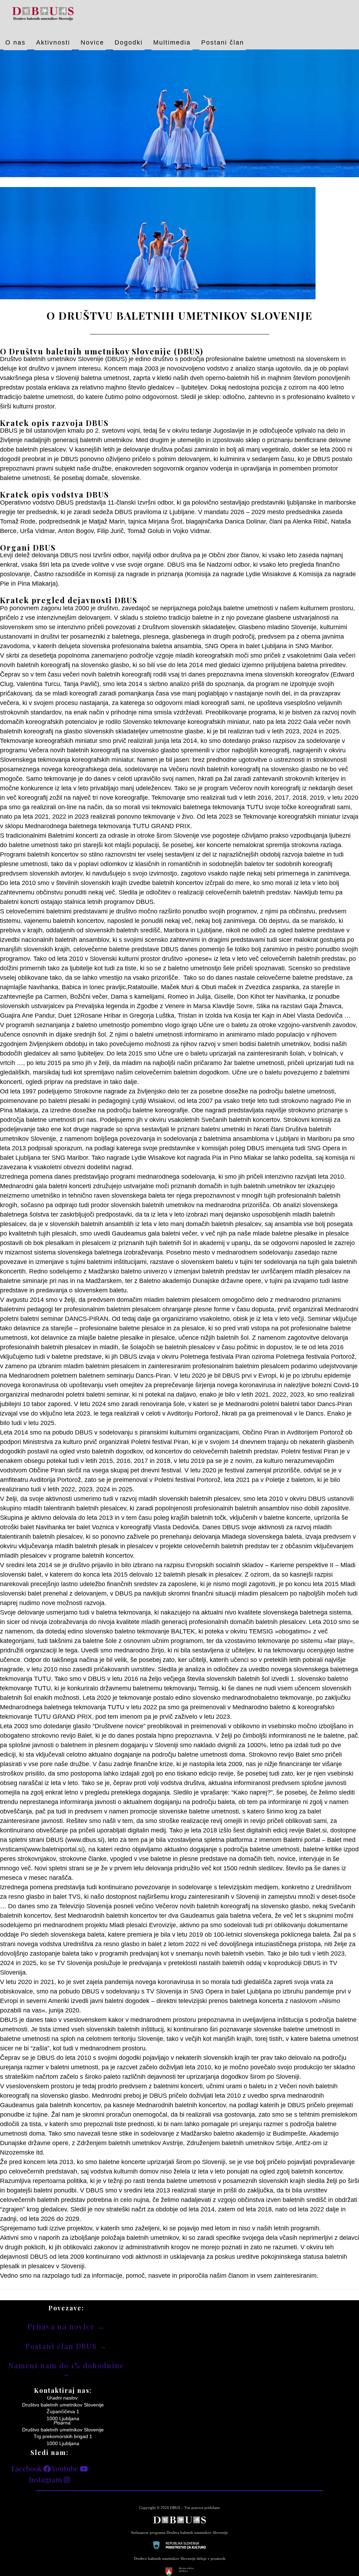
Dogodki (129, 42)
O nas (15, 42)
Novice (92, 42)
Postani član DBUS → (66, 2346)
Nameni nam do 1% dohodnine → (66, 2369)
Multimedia (172, 42)
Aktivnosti (53, 42)
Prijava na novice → (66, 2326)
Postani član (223, 42)
